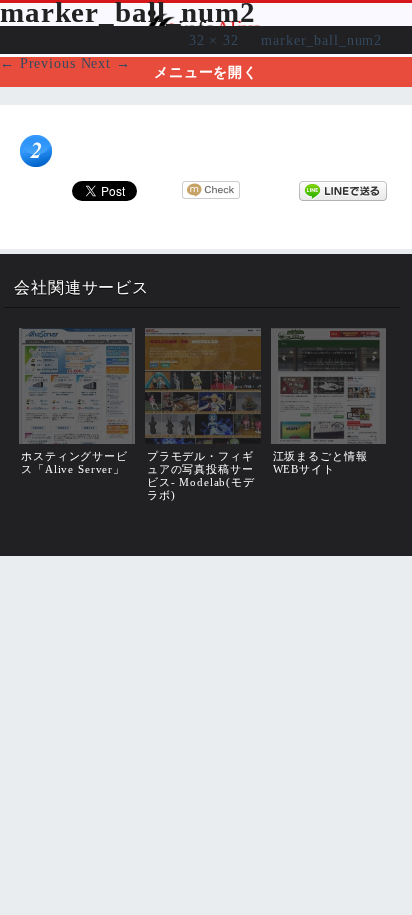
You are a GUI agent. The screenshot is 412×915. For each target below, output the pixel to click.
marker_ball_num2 (321, 40)
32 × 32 (214, 40)
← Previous (38, 63)
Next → (106, 63)
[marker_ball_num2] (36, 162)
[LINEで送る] (343, 190)
